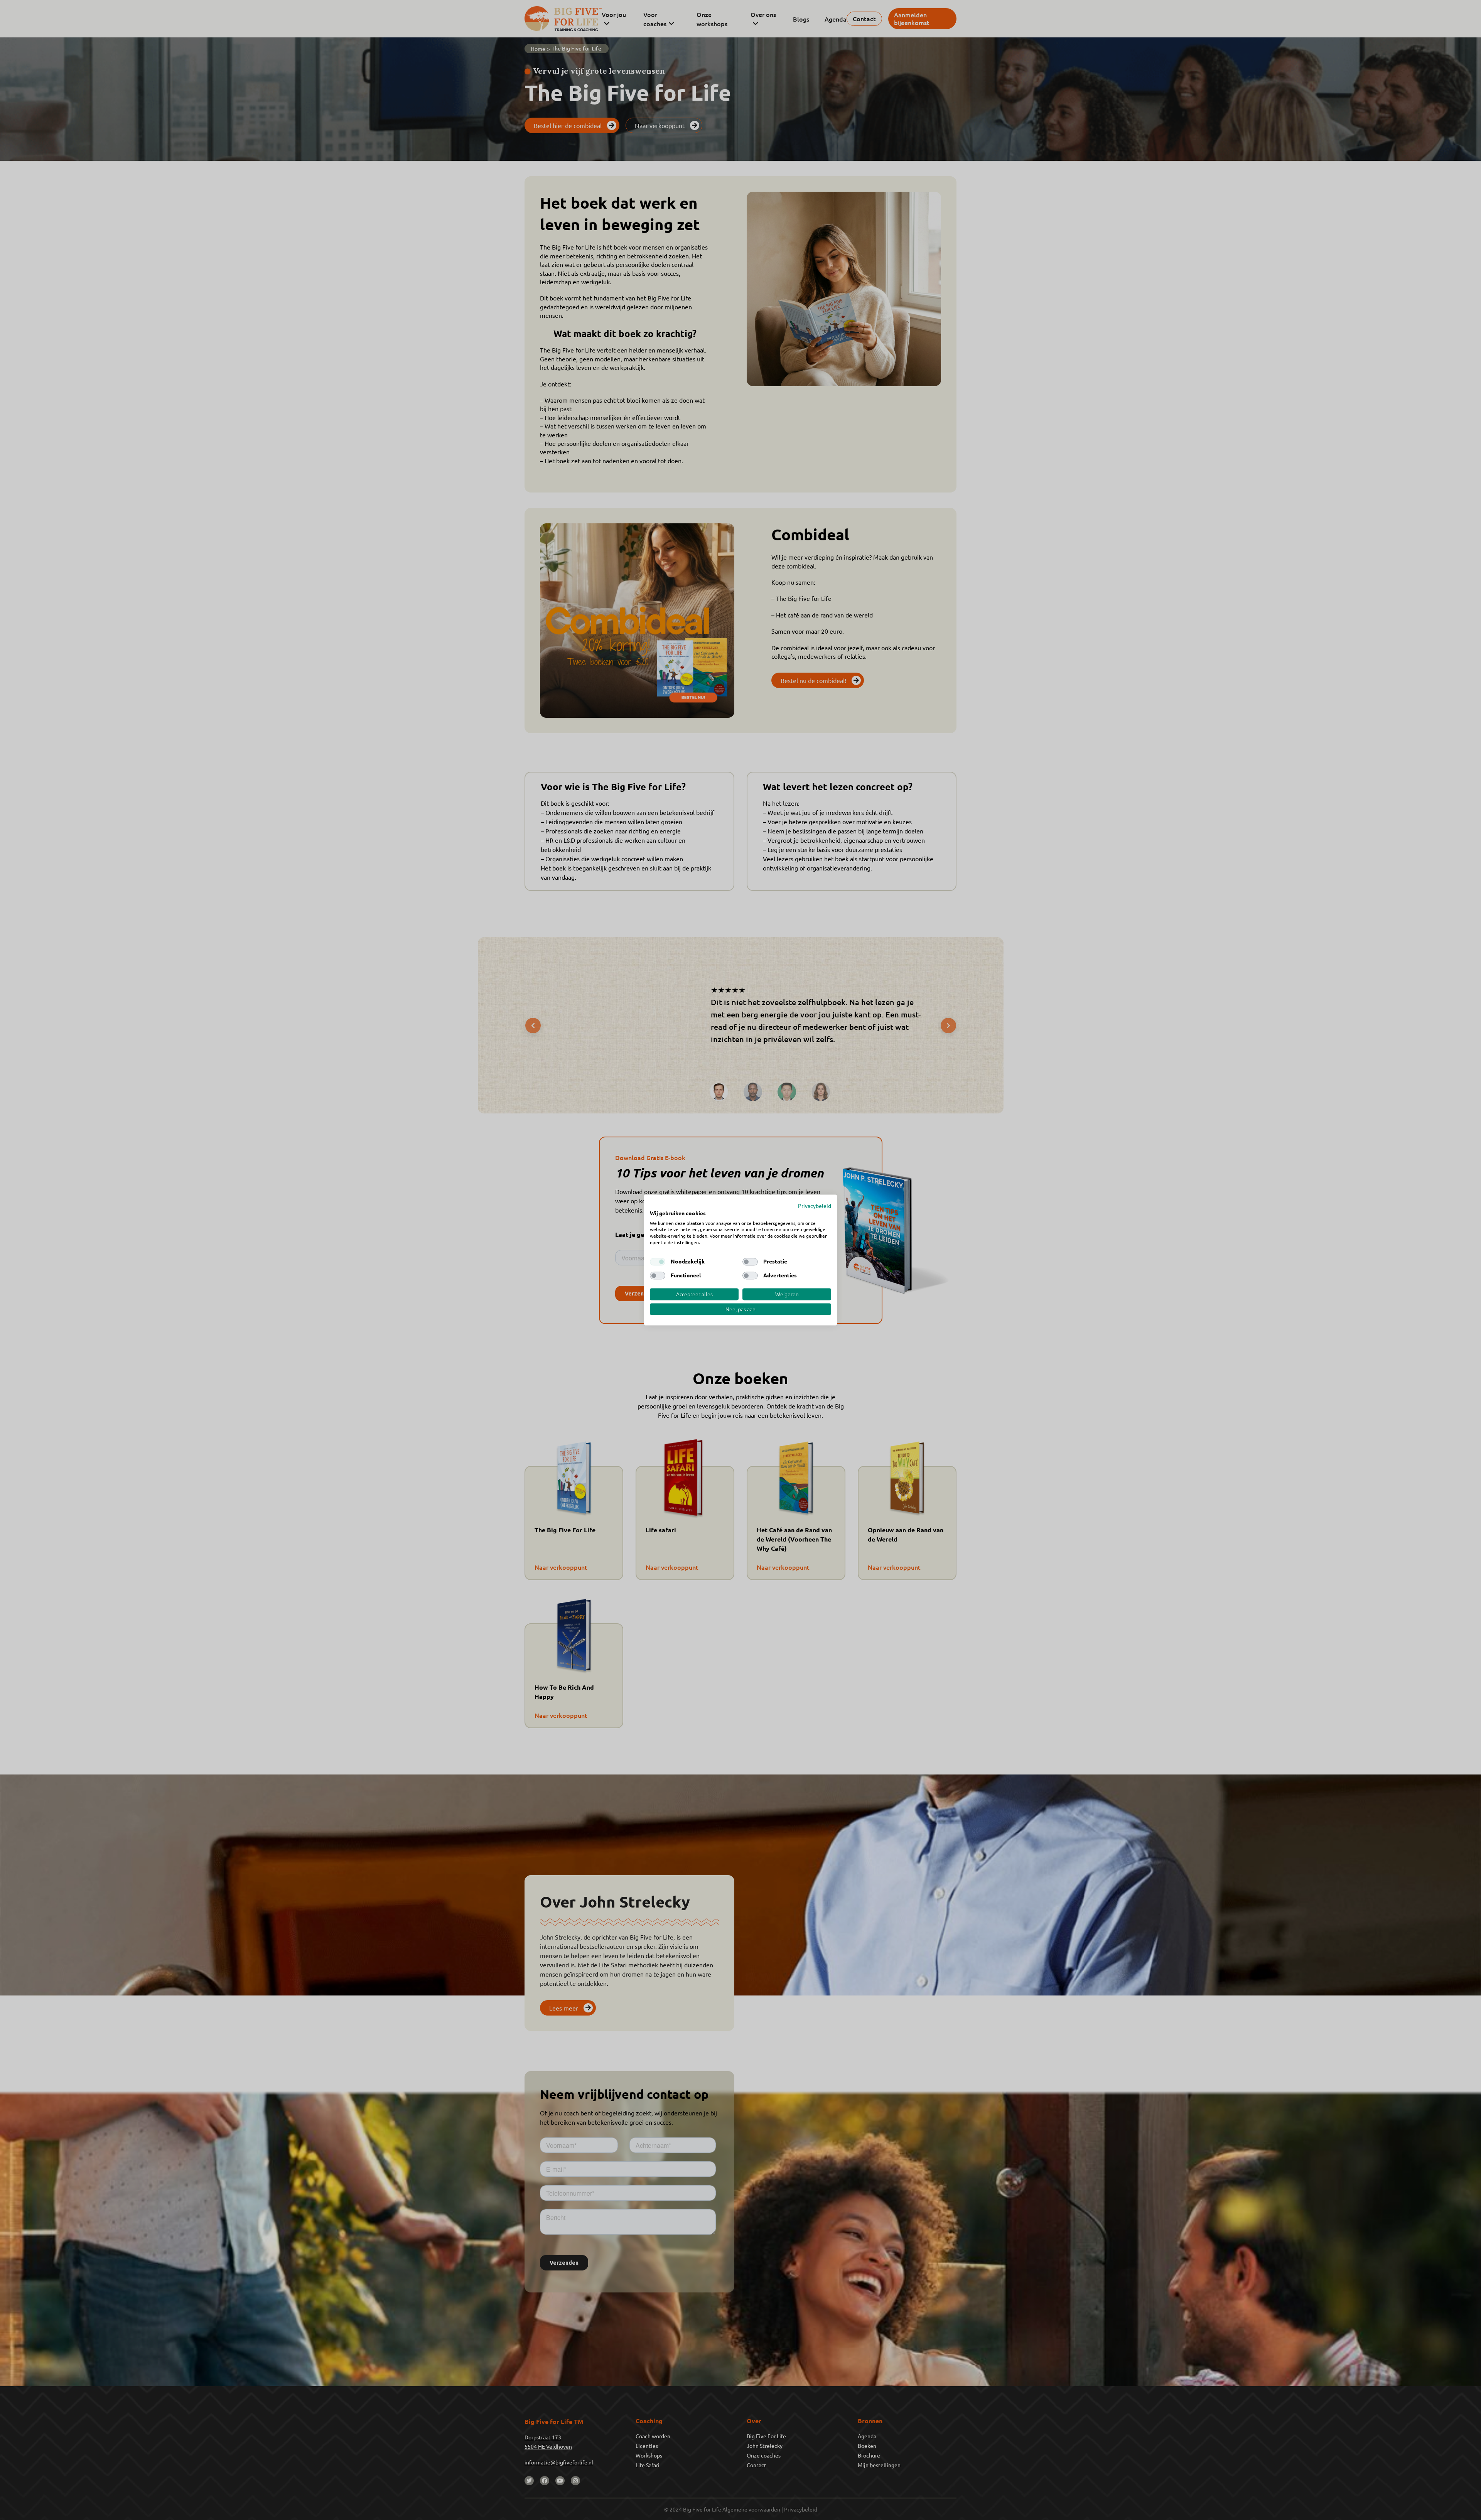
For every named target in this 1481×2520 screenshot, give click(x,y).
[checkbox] (658, 1262)
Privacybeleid (815, 1206)
